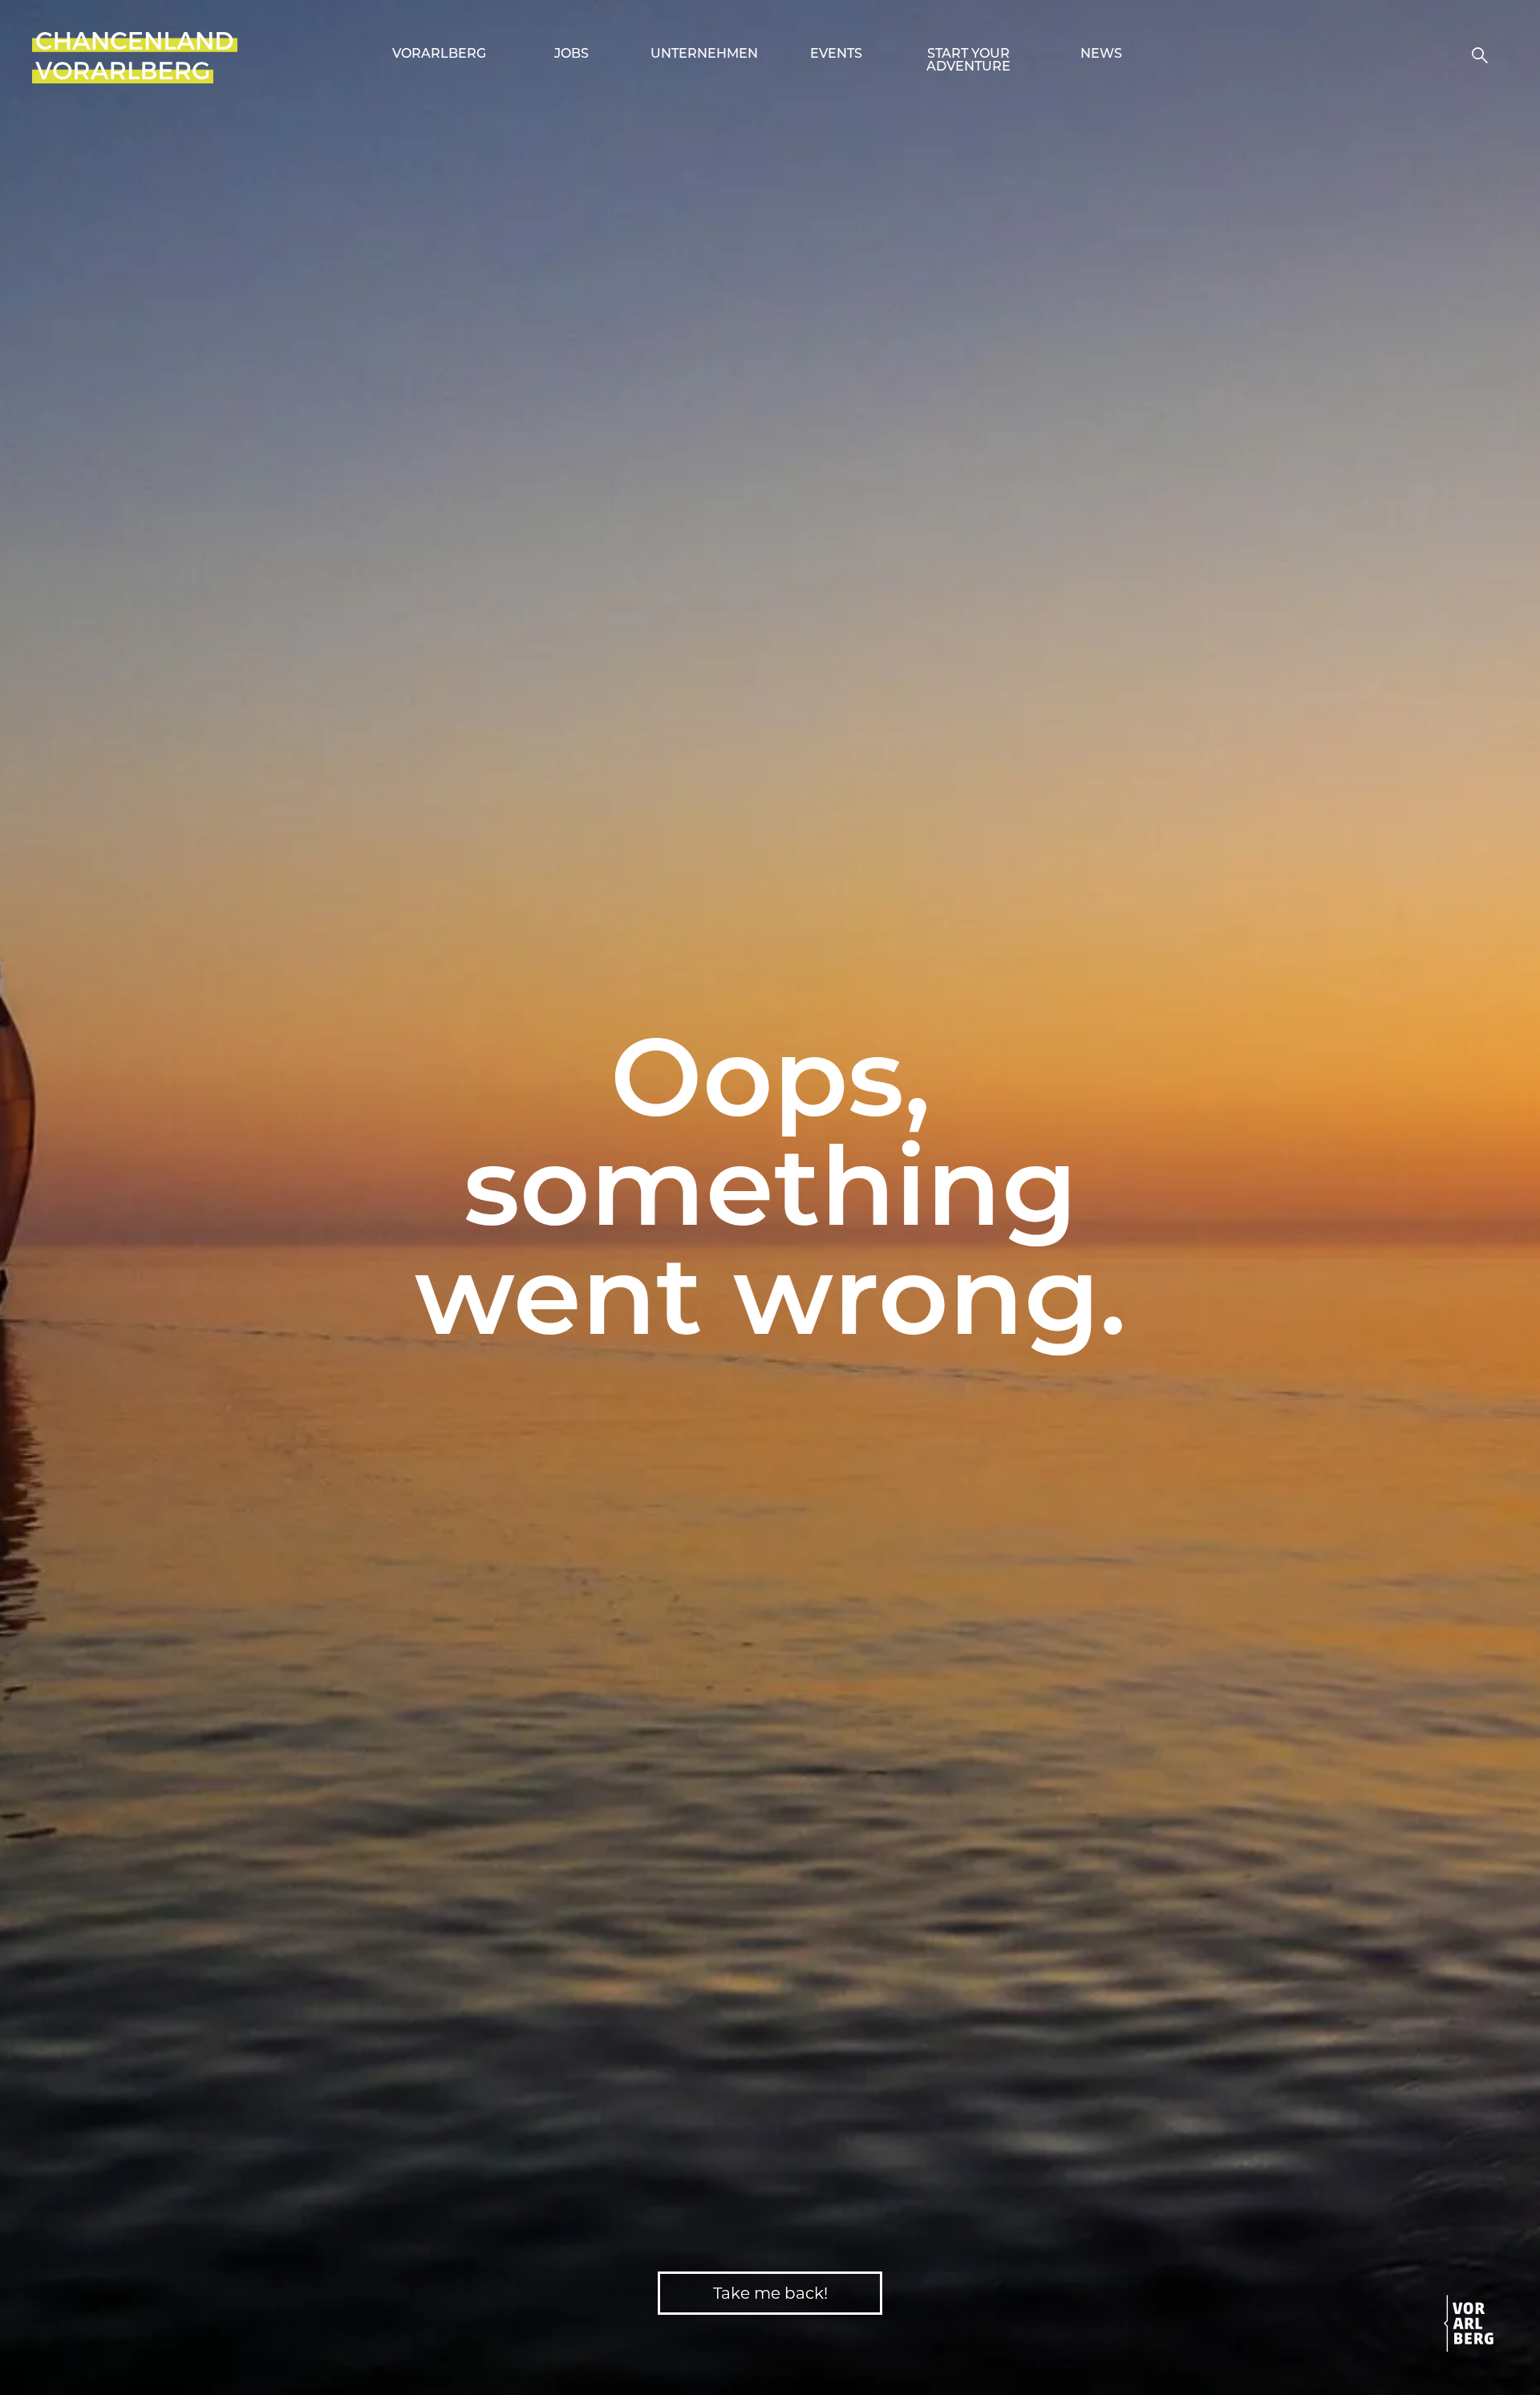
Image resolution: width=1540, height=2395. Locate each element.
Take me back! (770, 2293)
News (1101, 55)
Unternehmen (704, 55)
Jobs (571, 55)
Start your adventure (969, 61)
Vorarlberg (439, 55)
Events (836, 55)
